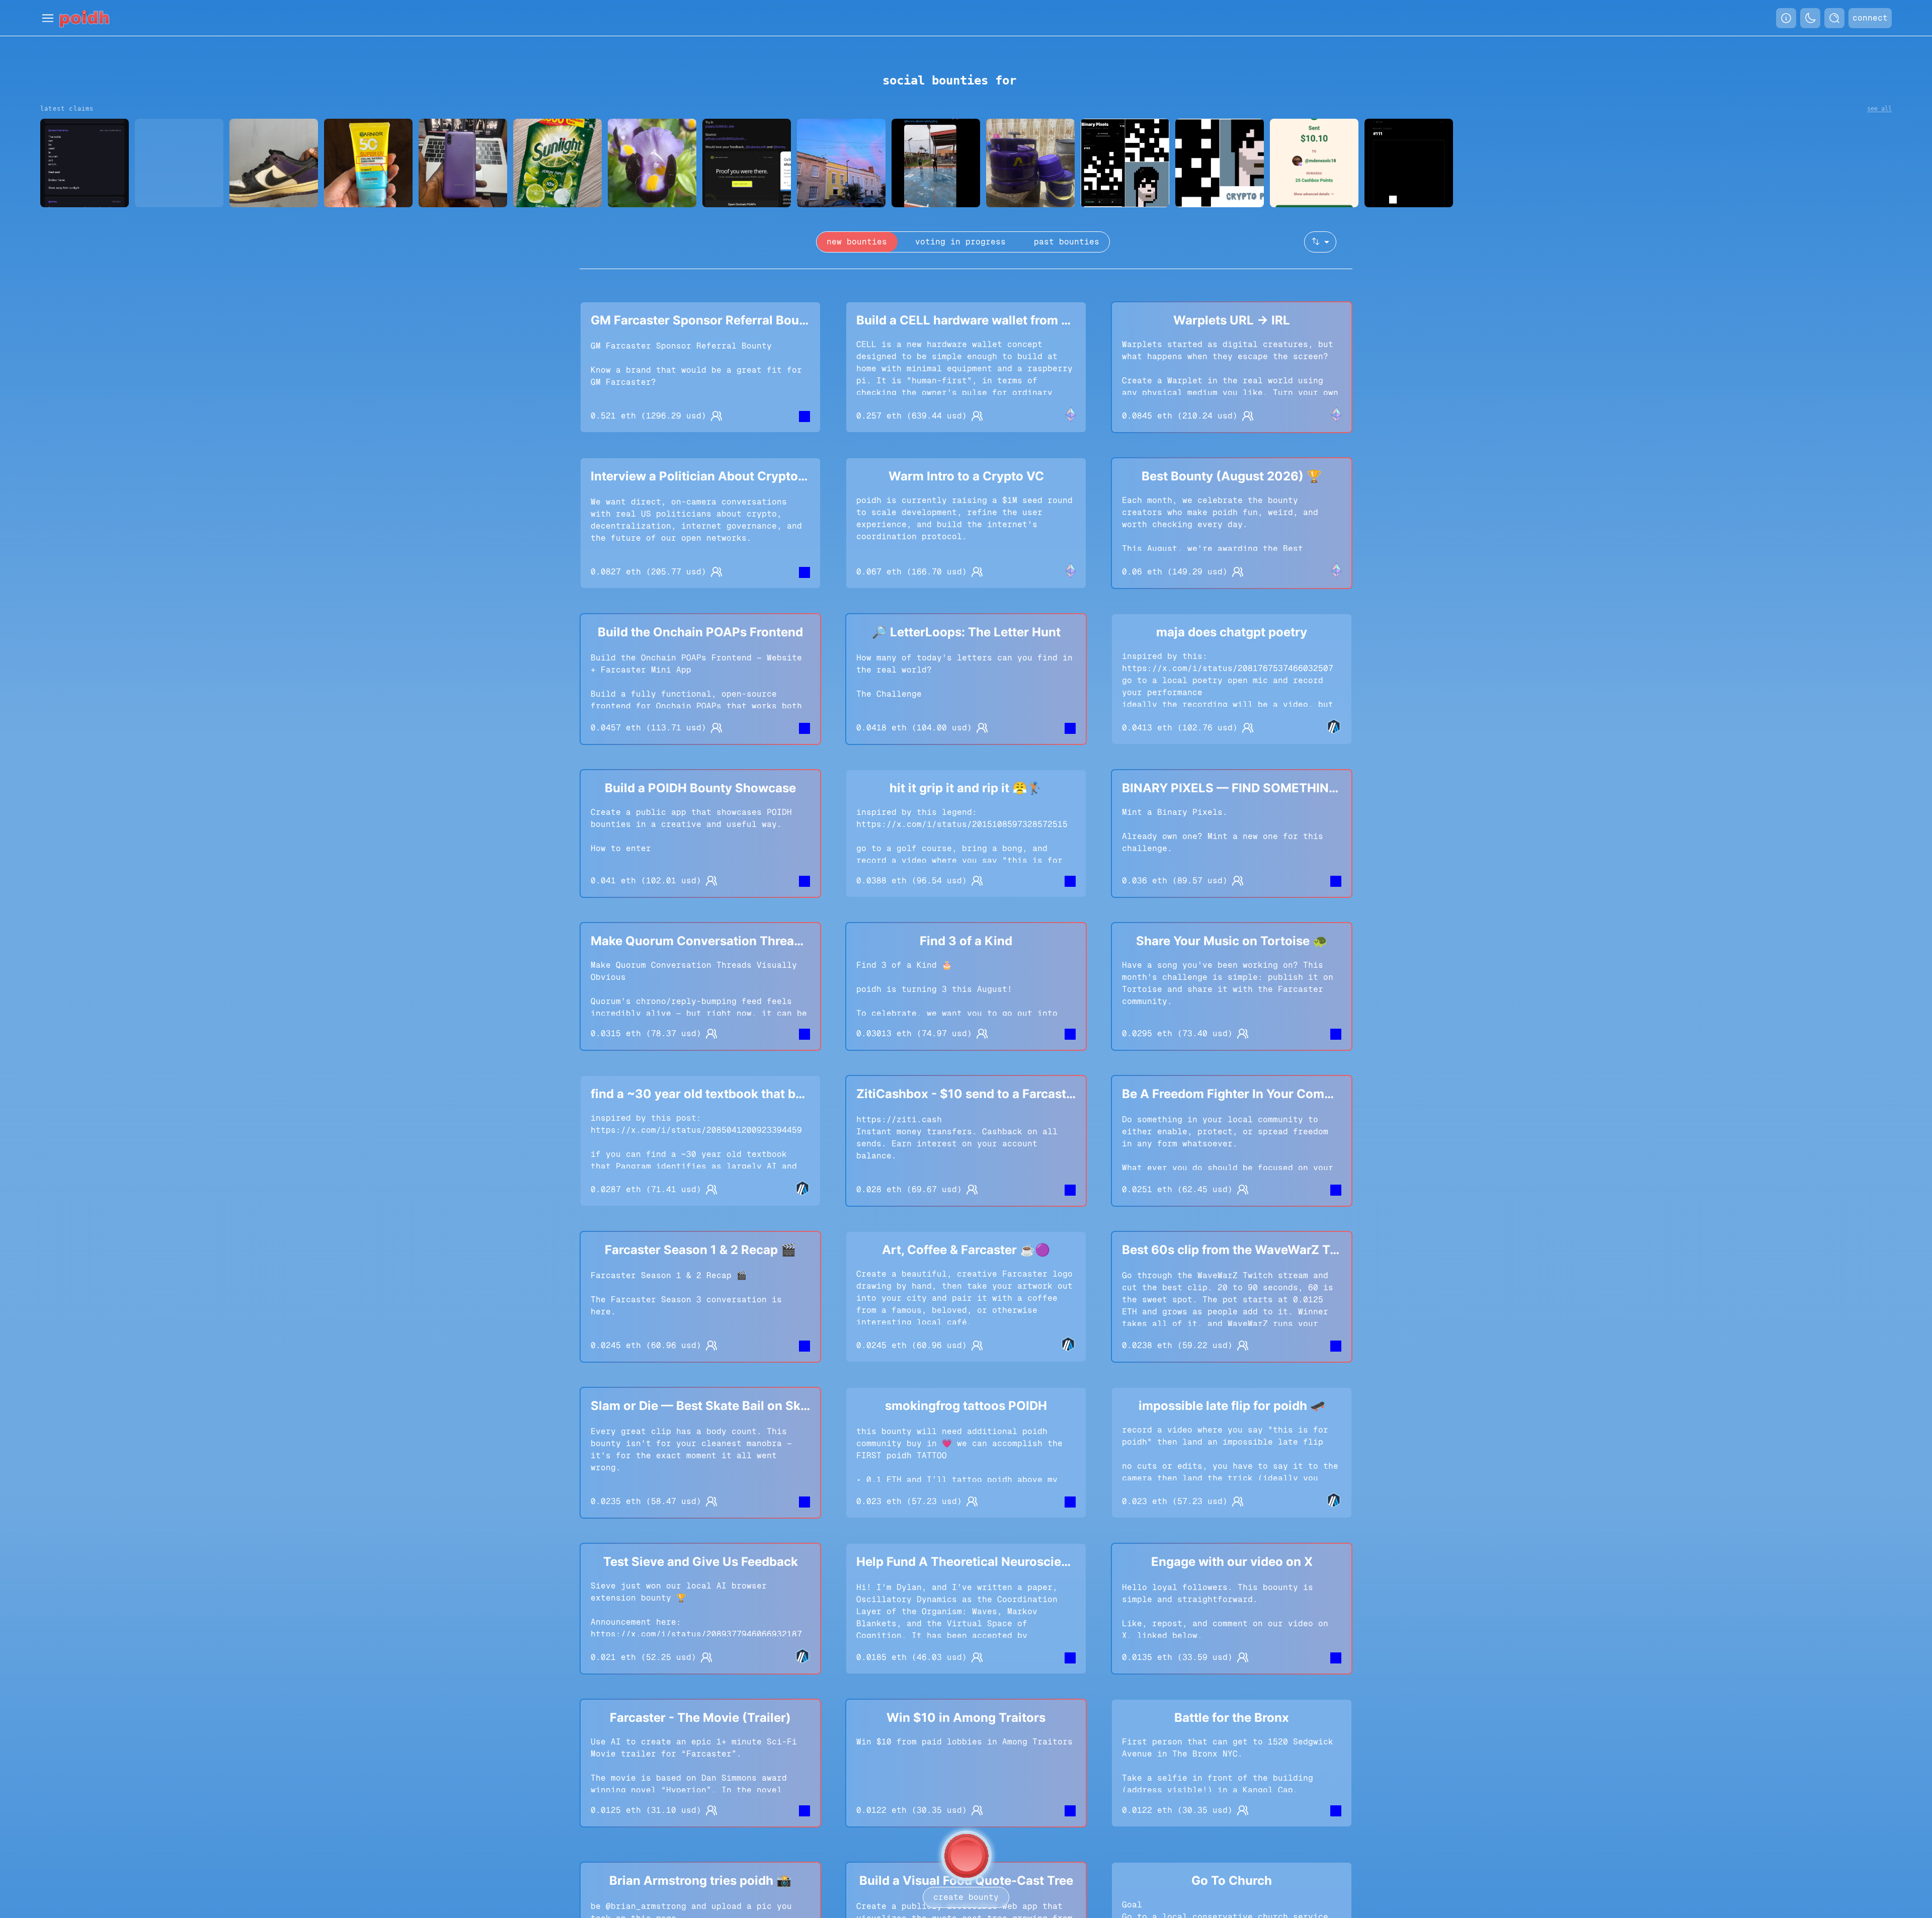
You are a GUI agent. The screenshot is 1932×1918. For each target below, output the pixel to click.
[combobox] (1320, 242)
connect (1870, 18)
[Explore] (1834, 18)
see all (1879, 109)
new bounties (857, 242)
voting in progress (960, 242)
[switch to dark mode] (1810, 18)
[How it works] (1786, 18)
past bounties (1067, 242)
